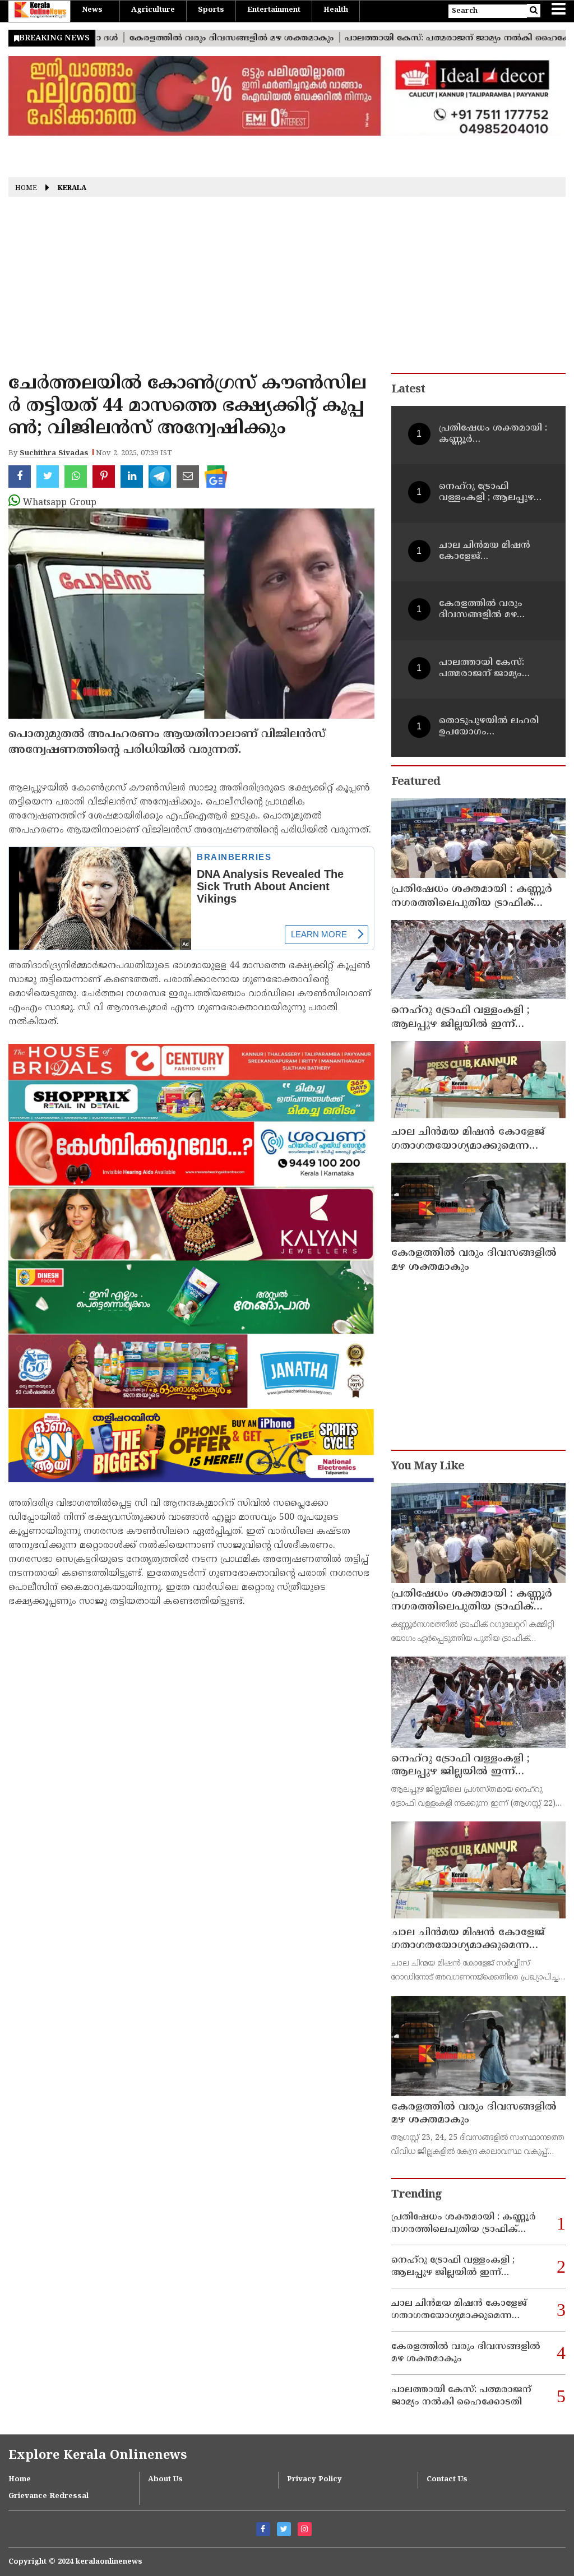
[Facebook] (263, 2529)
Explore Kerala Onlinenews (98, 2456)
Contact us (447, 2480)
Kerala (72, 189)
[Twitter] (284, 2529)
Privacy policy (314, 2480)
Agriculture (153, 10)
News (92, 10)
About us (165, 2480)
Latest (408, 390)
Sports (211, 10)
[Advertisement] (287, 289)
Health (336, 10)
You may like (428, 1467)
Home (26, 189)
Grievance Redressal (48, 2496)
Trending (416, 2195)
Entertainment (274, 10)
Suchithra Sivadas (54, 454)
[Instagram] (305, 2529)
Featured (416, 782)
